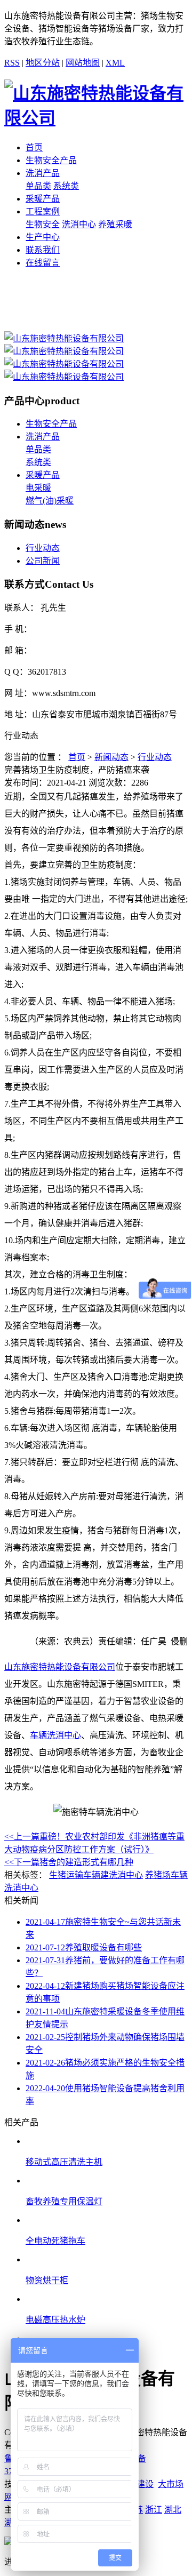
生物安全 (43, 224)
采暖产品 (43, 199)
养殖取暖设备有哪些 (84, 1947)
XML (115, 63)
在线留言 (43, 263)
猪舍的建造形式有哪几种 (69, 1862)
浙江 (154, 2510)
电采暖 (38, 488)
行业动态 (43, 548)
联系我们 (43, 250)
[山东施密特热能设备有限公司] (64, 338)
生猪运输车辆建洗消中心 (96, 1875)
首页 (34, 147)
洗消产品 (43, 173)
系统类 (66, 186)
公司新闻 (43, 561)
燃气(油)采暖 (50, 501)
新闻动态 (111, 757)
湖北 (173, 2510)
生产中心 (43, 237)
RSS (12, 63)
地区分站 (43, 63)
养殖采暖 (115, 224)
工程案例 (43, 211)
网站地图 (83, 63)
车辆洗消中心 (55, 1735)
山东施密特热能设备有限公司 (60, 1667)
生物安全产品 (51, 160)
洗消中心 (79, 224)
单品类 (38, 186)
